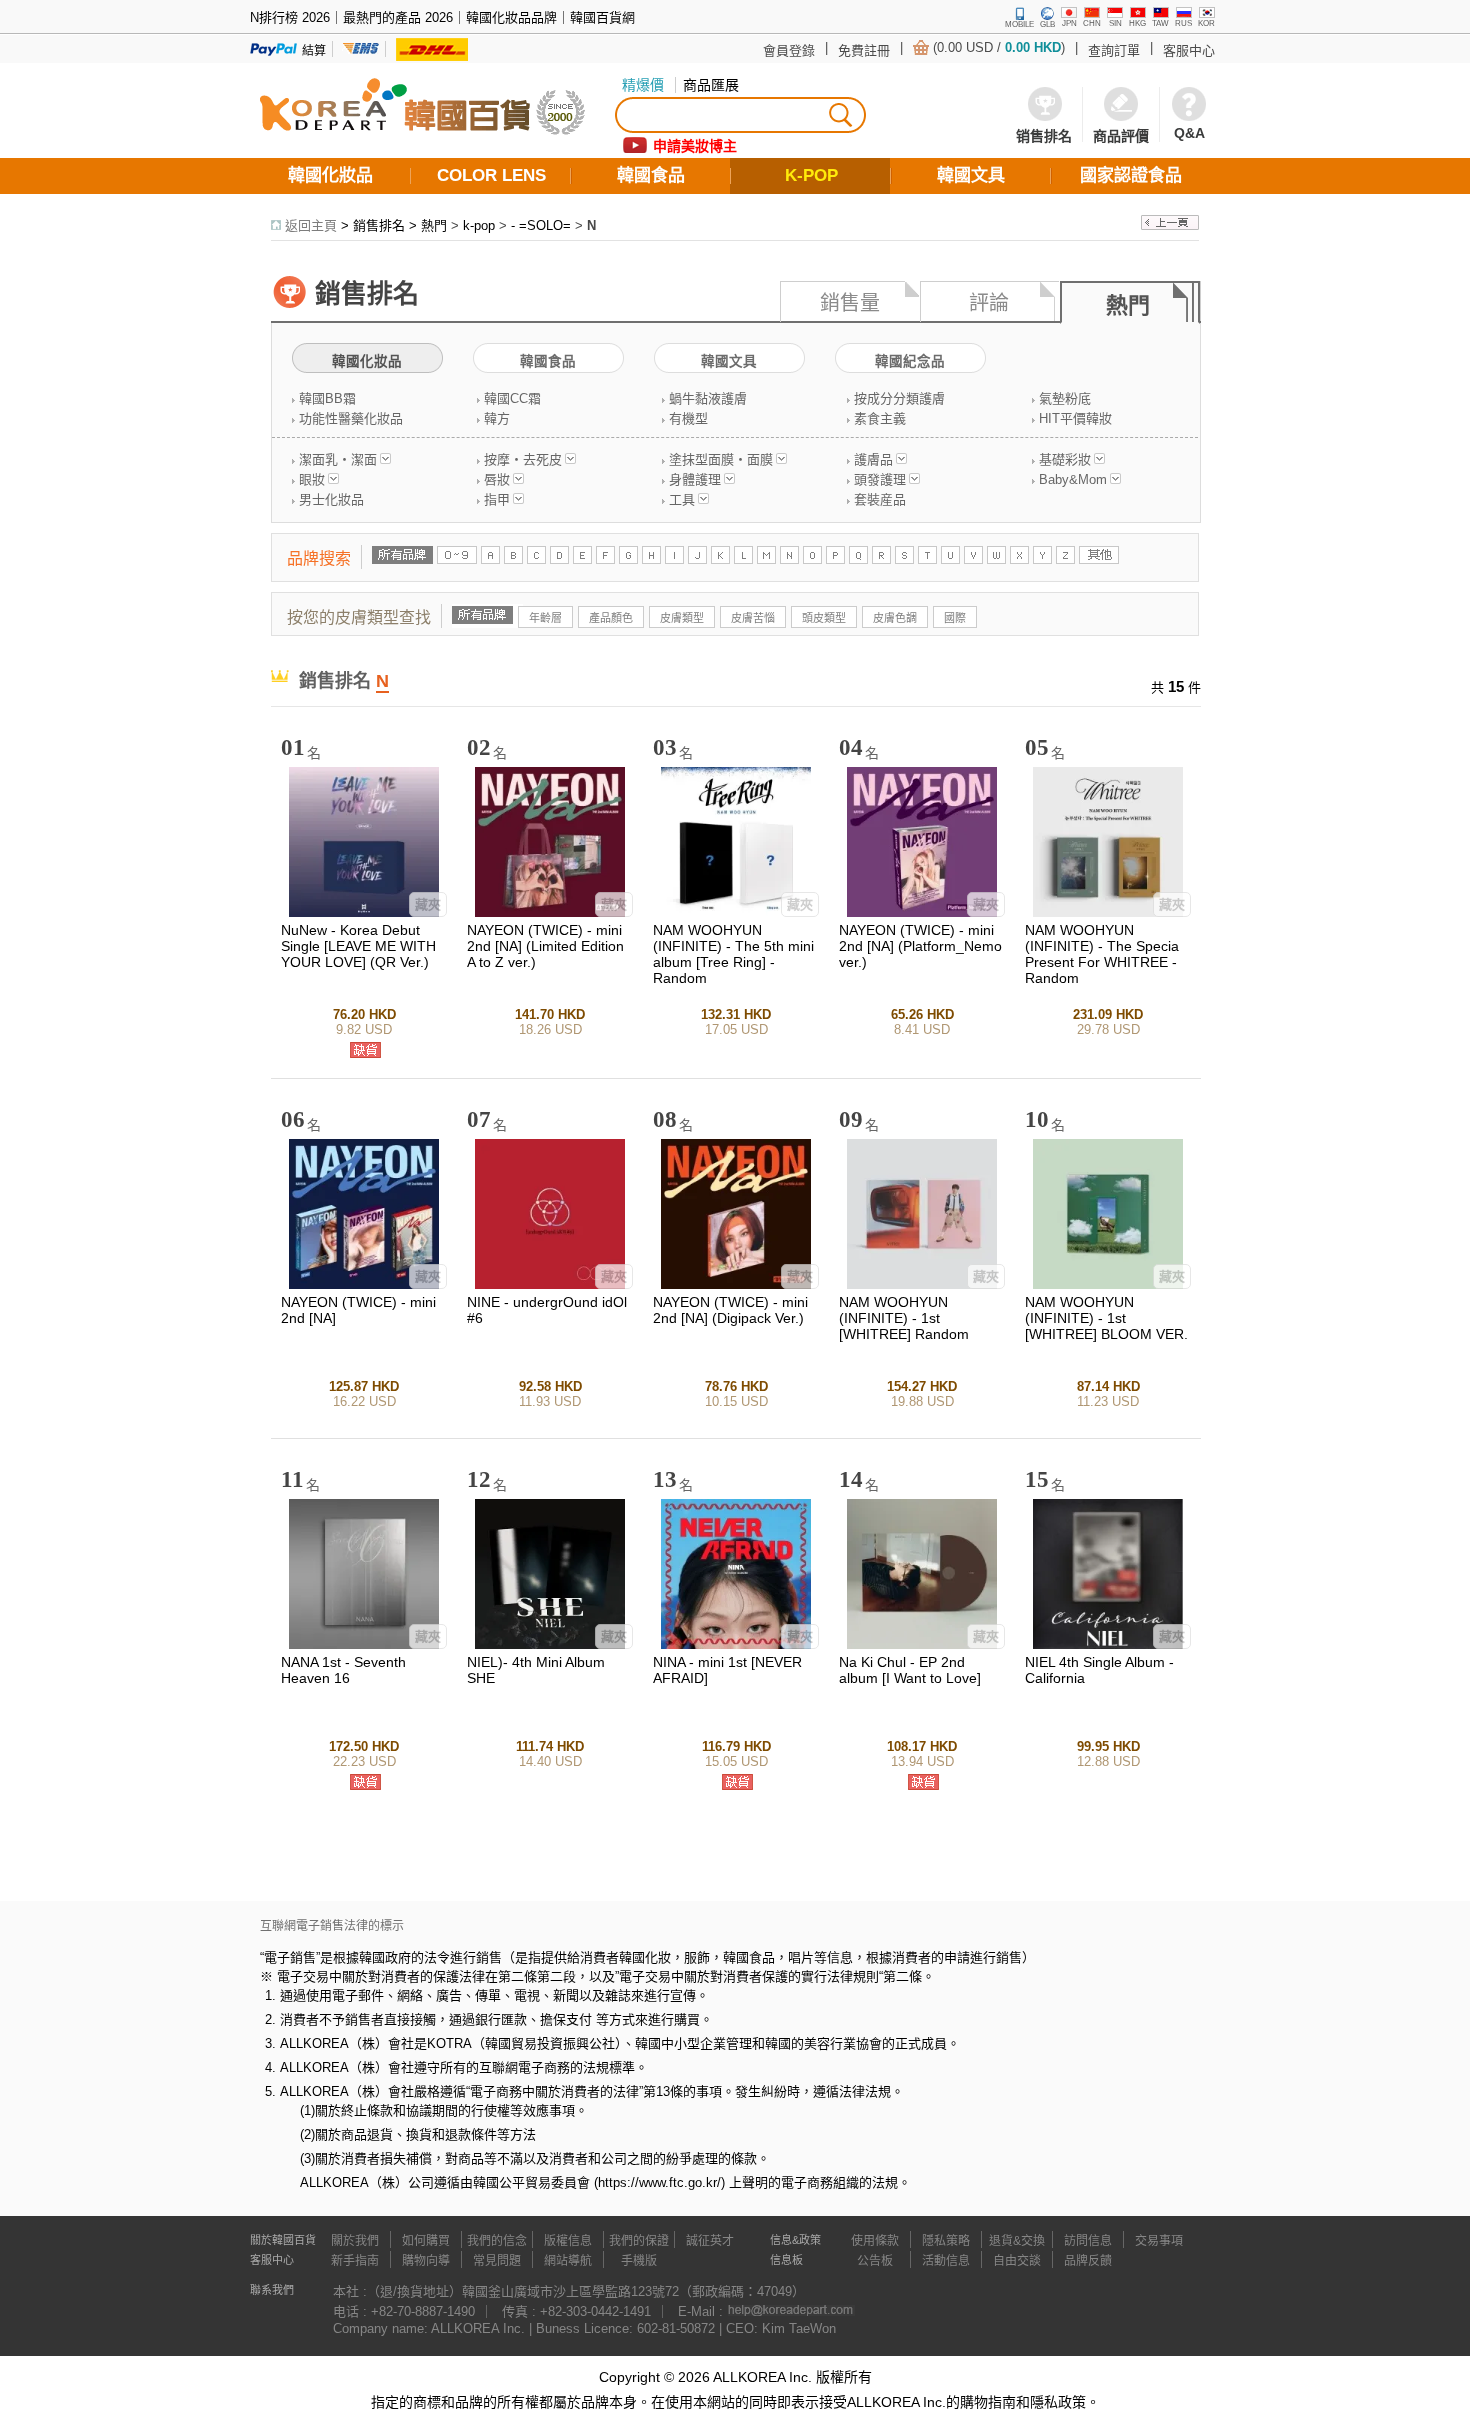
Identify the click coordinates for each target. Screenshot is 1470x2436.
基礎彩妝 (1065, 459)
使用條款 (875, 2241)
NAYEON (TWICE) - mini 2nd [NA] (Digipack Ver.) (730, 1310)
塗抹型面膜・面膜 (721, 459)
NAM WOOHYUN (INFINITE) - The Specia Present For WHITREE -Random (1102, 954)
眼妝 (312, 479)
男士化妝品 (331, 499)
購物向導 (426, 2261)
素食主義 (880, 418)
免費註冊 (864, 50)
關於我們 (355, 2241)
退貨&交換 (1017, 2241)
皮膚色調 (895, 618)
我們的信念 (497, 2241)
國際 (955, 618)
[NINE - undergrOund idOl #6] (550, 1284)
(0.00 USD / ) (999, 47)
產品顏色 (611, 618)
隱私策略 (946, 2241)
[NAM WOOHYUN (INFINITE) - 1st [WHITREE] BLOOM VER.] (1108, 1284)
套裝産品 (880, 499)
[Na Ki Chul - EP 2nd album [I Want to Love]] (922, 1644)
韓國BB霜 (327, 398)
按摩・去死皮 (523, 459)
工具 (682, 499)
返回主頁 (311, 225)
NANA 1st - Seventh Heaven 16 (343, 1670)
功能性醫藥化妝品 (351, 418)
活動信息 (946, 2261)
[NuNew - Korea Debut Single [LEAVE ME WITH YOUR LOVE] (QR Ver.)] (364, 912)
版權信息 (568, 2241)
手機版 (639, 2261)
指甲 (497, 499)
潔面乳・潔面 (338, 459)
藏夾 (428, 904)
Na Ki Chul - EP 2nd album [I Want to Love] (910, 1670)
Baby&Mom (1073, 479)
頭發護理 (880, 479)
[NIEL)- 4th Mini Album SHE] (550, 1644)
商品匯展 (711, 85)
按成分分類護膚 (899, 398)
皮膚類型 (682, 618)
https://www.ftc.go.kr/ (659, 2182)
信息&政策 (795, 2240)
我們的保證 (639, 2241)
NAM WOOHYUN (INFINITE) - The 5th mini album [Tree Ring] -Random (733, 954)
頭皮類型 (824, 618)
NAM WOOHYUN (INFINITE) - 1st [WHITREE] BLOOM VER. (1106, 1318)
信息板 (786, 2260)
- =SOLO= (541, 225)
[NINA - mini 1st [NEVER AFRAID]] (736, 1644)
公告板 (875, 2261)
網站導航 (568, 2261)
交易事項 (1159, 2241)
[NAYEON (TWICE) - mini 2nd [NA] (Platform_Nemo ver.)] (922, 912)
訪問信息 (1088, 2241)
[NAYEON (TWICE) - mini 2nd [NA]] (364, 1284)
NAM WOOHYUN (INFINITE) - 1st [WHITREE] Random (904, 1318)
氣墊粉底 (1065, 398)
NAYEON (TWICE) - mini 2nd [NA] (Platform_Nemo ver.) (920, 946)
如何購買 (426, 2241)
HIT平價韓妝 (1075, 418)
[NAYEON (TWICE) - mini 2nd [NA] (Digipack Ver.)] (736, 1284)
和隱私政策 (1051, 2402)
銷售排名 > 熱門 (400, 225)
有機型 (688, 418)
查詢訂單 (1114, 50)
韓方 (497, 418)
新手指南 (355, 2261)
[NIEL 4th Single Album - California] (1108, 1644)
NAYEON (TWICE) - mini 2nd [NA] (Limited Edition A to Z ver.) (545, 946)
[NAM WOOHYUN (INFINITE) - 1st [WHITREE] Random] (922, 1284)
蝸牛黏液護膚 (708, 398)
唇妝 (497, 479)
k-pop (479, 225)
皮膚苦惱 (753, 618)
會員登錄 (789, 50)
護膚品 (873, 459)
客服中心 (1189, 50)
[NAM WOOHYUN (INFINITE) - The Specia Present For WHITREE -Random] (1108, 912)
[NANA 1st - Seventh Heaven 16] (364, 1644)
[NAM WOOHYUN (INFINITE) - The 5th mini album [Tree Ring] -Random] (736, 912)
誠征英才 (710, 2241)
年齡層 (545, 618)
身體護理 (695, 479)
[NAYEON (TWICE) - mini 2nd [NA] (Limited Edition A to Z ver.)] (550, 912)
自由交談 (1017, 2261)
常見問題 (497, 2261)
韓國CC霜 (512, 398)
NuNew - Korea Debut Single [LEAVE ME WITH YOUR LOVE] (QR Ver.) (358, 946)
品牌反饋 (1088, 2261)
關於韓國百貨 (283, 2240)
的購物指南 (981, 2402)
